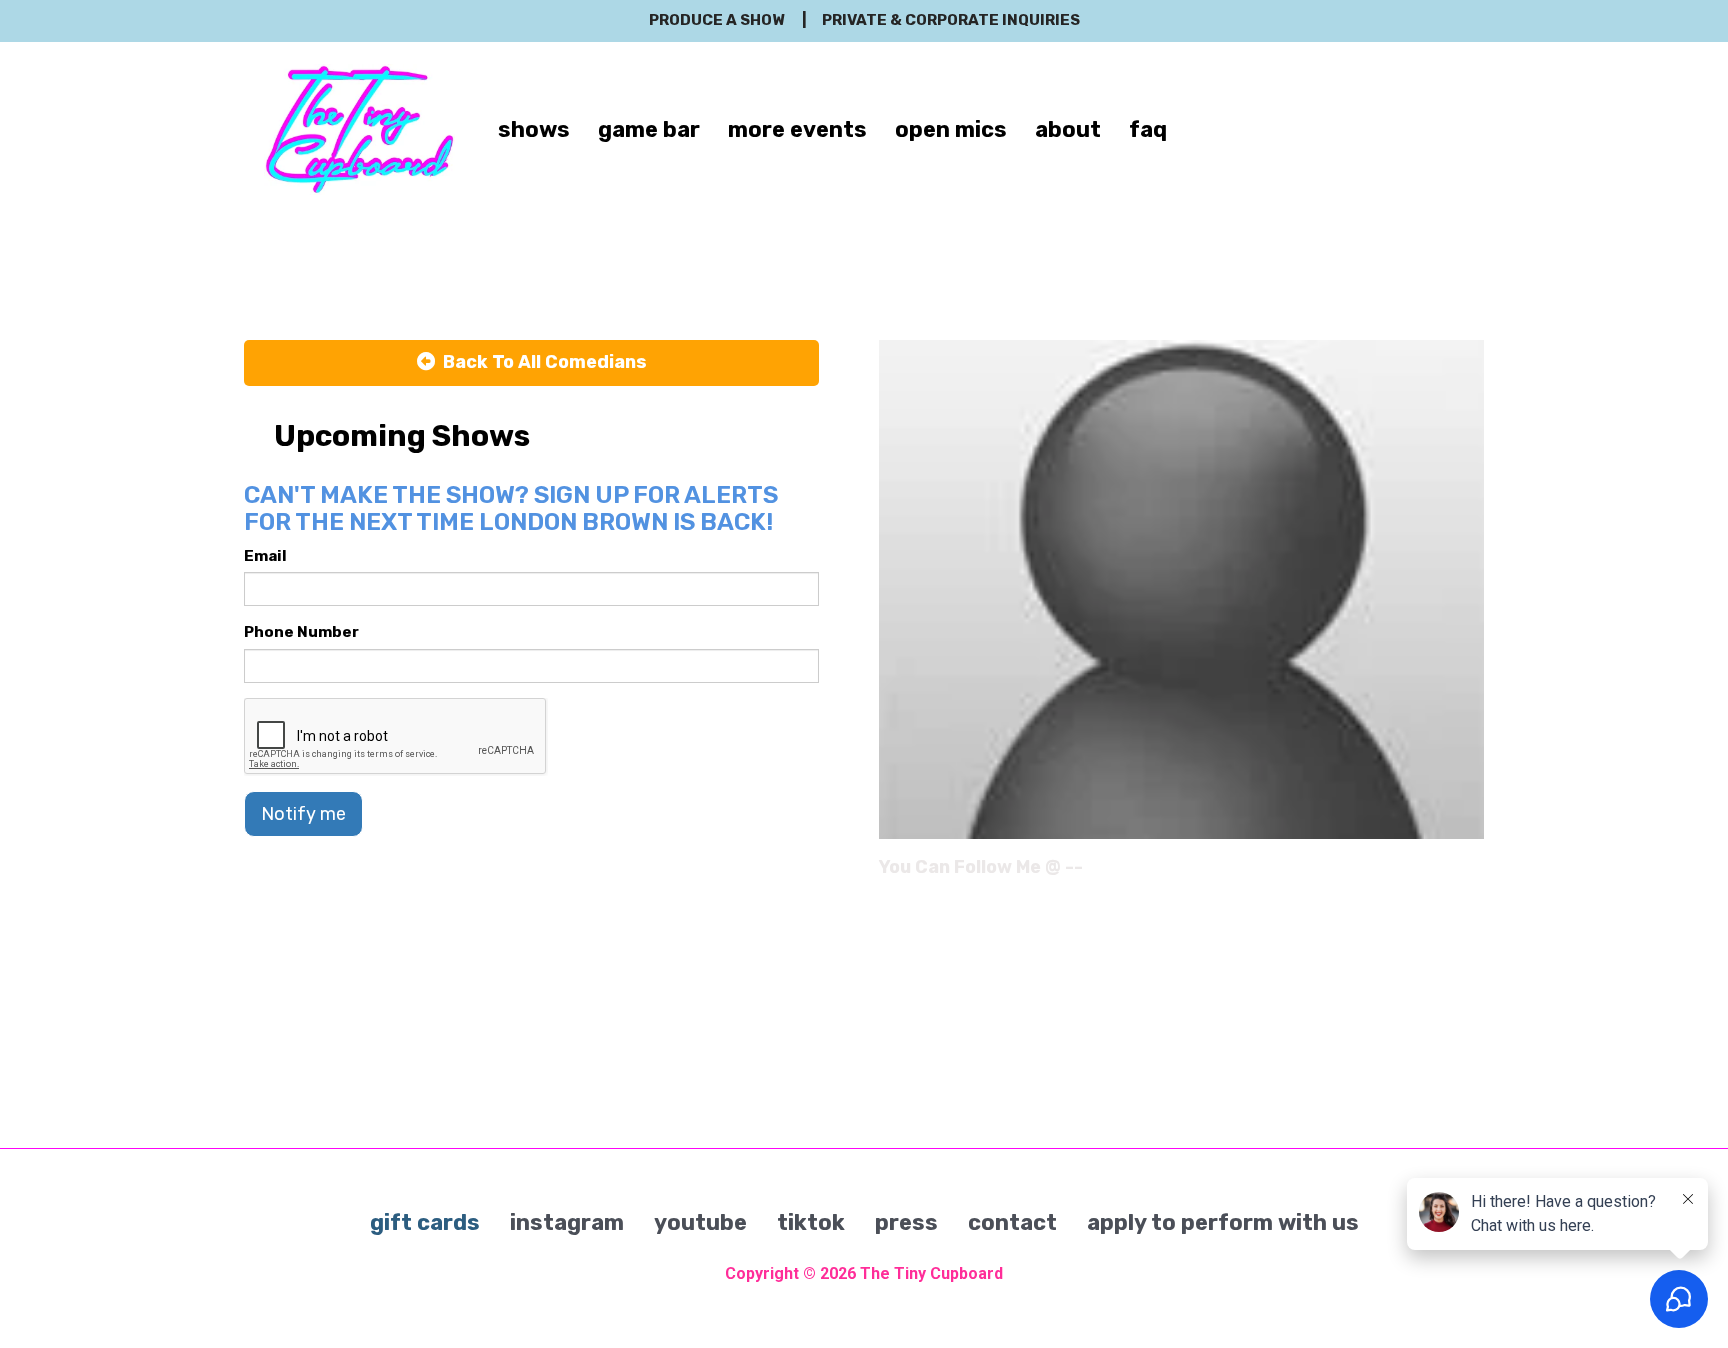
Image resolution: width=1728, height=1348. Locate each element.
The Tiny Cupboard (931, 1273)
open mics (951, 129)
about (1068, 129)
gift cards (425, 1222)
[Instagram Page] (1471, 874)
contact (1012, 1222)
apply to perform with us (1223, 1222)
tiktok (811, 1222)
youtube (700, 1222)
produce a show (716, 20)
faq (1148, 129)
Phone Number (301, 632)
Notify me (303, 814)
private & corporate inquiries (951, 20)
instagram (567, 1222)
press (906, 1222)
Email (265, 556)
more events (797, 129)
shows (534, 129)
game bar (649, 129)
